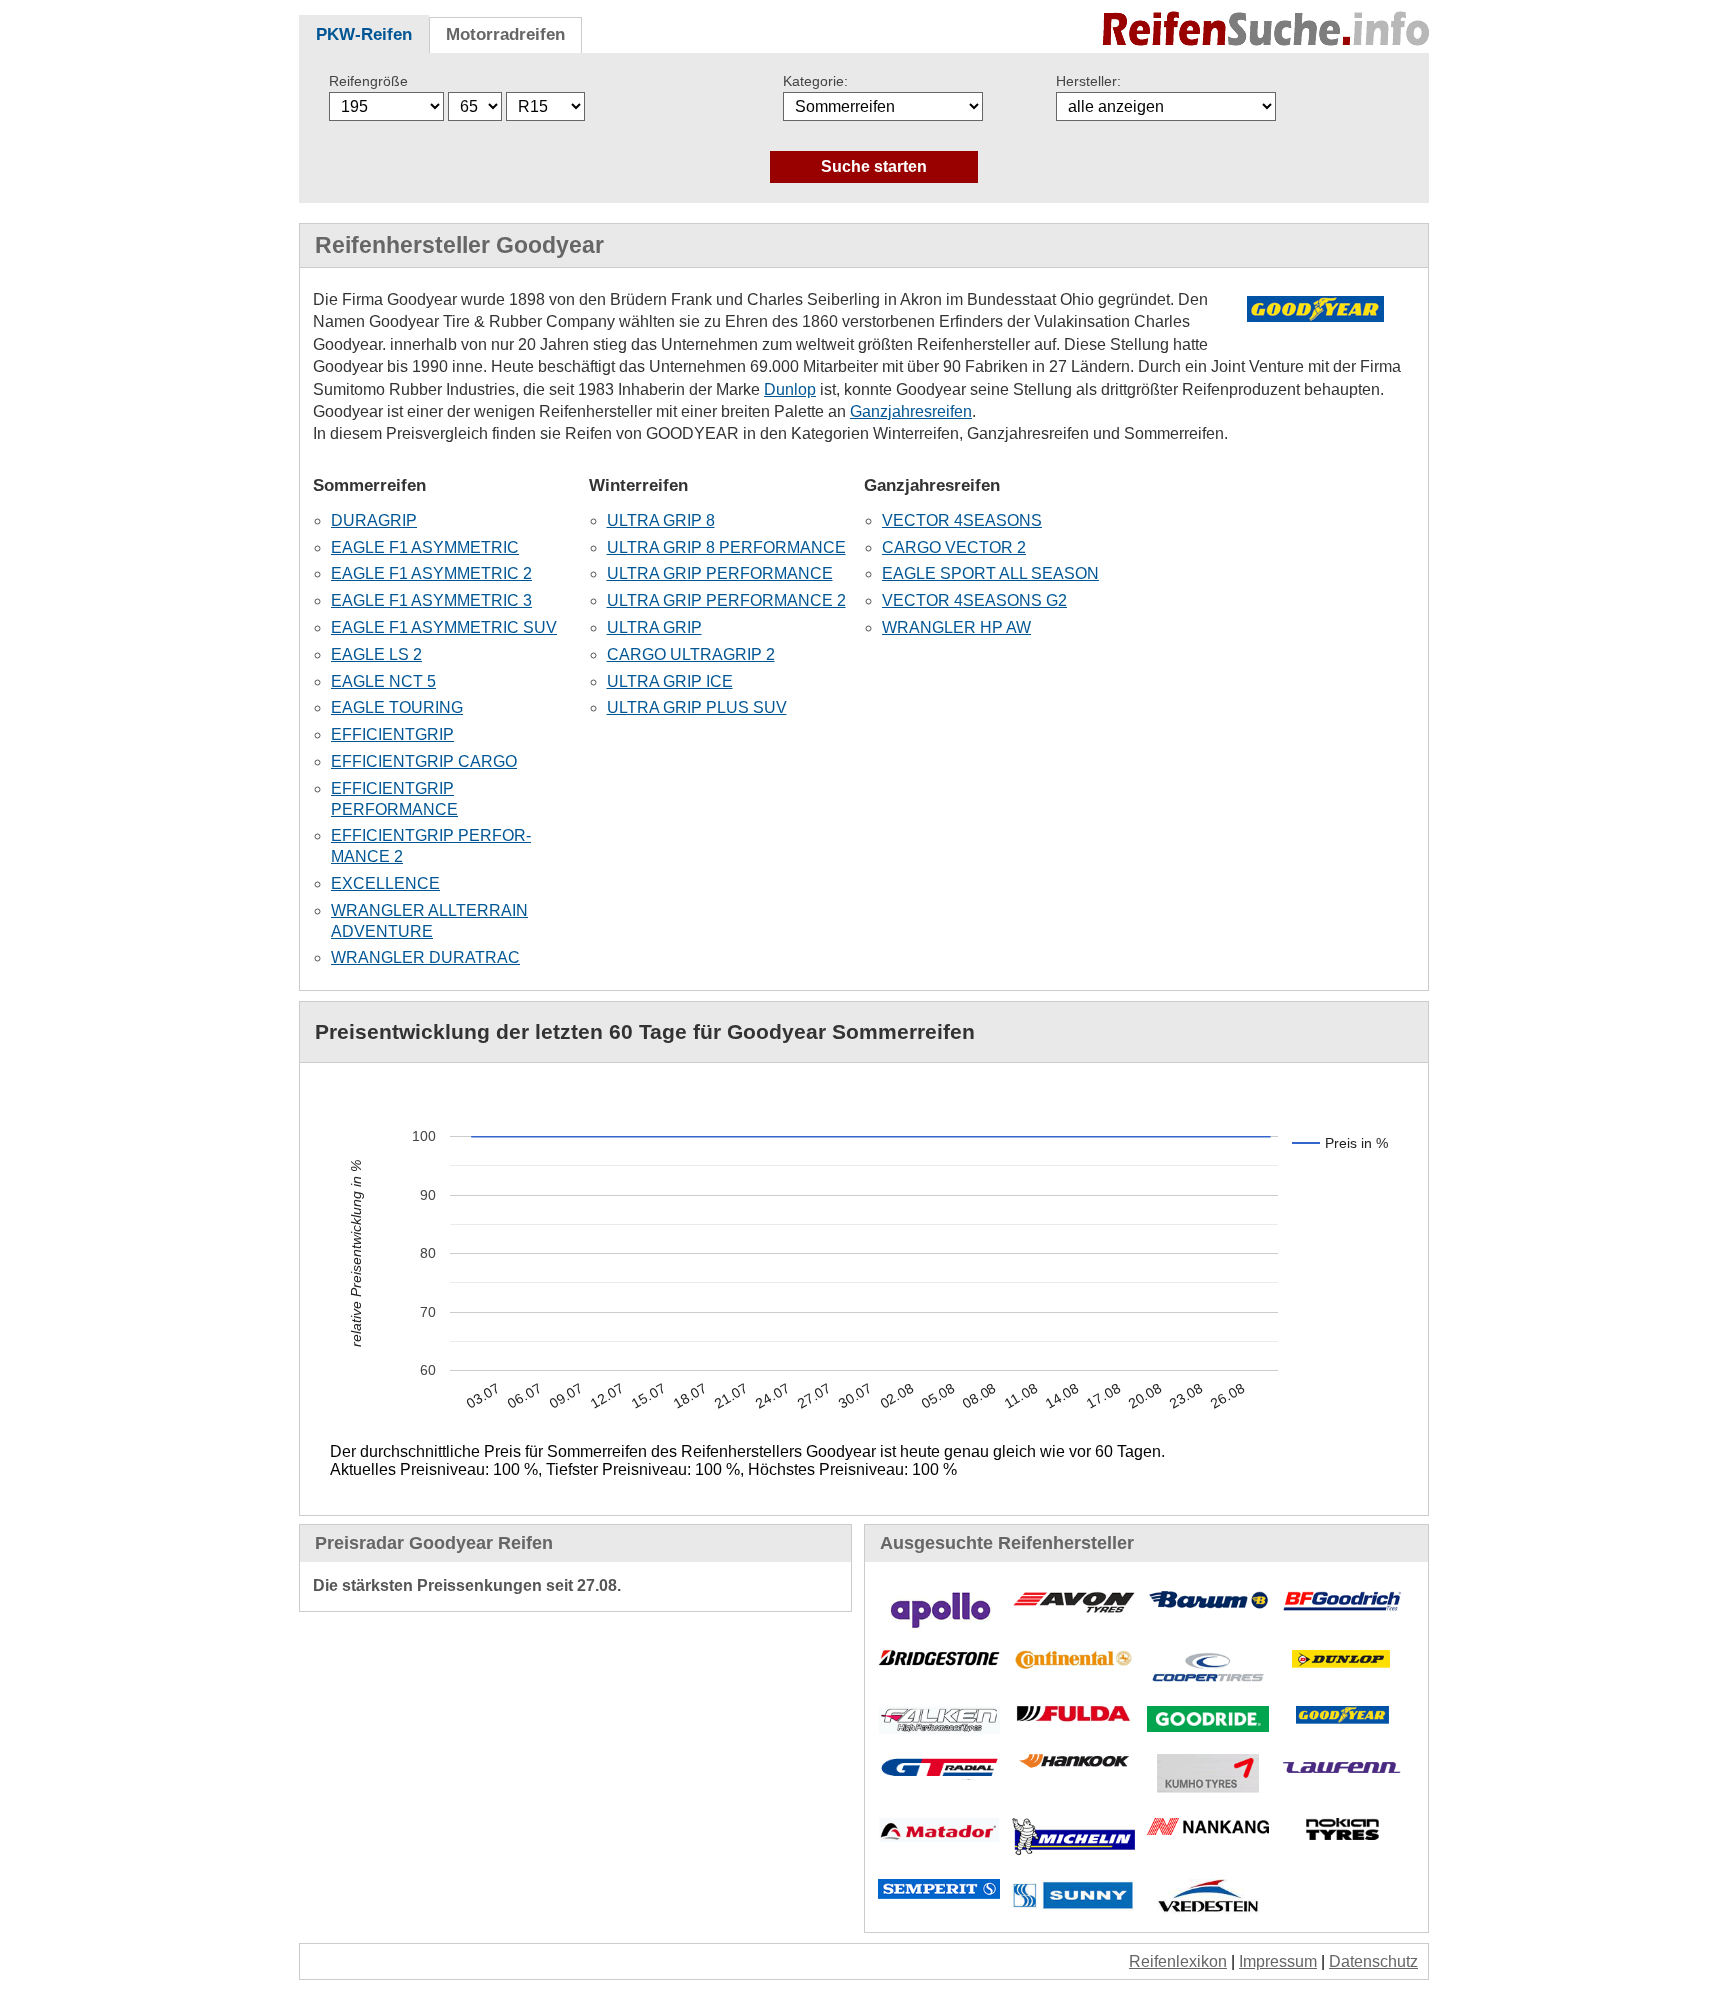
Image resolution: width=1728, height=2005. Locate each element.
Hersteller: (1088, 81)
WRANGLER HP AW (956, 627)
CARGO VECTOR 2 (954, 547)
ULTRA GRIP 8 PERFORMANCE (726, 547)
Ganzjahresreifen (911, 411)
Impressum (1278, 1961)
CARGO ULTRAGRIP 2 (691, 654)
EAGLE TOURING (397, 707)
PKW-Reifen (364, 34)
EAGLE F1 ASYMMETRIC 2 (431, 573)
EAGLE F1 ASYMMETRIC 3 (431, 600)
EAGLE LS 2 (376, 654)
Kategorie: (815, 81)
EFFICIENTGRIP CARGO (424, 761)
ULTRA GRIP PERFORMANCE (720, 573)
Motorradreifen (505, 34)
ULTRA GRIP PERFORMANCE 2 (726, 600)
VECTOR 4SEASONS (962, 520)
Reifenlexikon (1178, 1961)
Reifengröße (368, 81)
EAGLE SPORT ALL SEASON (990, 573)
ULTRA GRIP (654, 627)
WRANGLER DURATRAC (425, 957)
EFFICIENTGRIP (392, 734)
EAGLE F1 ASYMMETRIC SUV (444, 627)
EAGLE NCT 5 (383, 681)
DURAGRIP (374, 520)
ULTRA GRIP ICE (670, 681)
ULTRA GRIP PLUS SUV (697, 707)
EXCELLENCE (385, 883)
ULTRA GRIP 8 (661, 520)
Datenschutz (1373, 1961)
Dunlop (790, 389)
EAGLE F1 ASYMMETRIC (425, 547)
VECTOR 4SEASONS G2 (974, 600)
